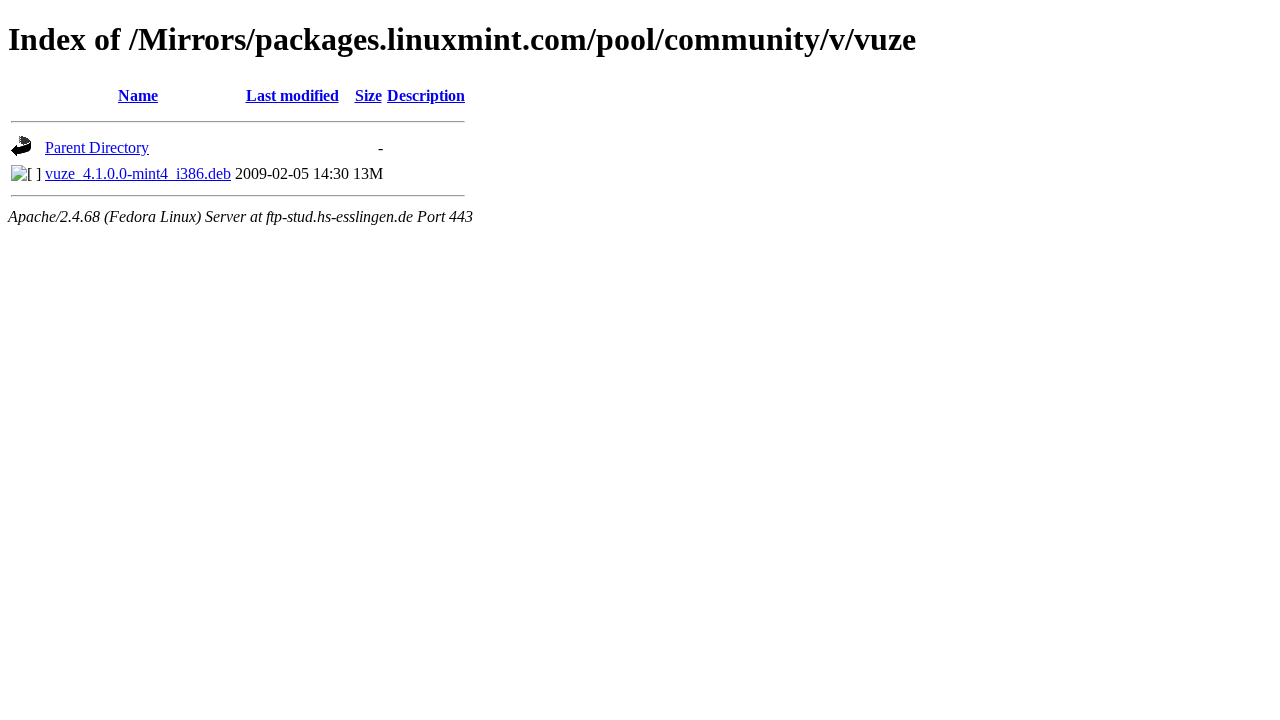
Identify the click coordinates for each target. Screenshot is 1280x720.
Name (138, 95)
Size (368, 95)
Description (426, 95)
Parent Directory (97, 147)
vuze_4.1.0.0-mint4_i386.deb (138, 173)
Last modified (292, 95)
